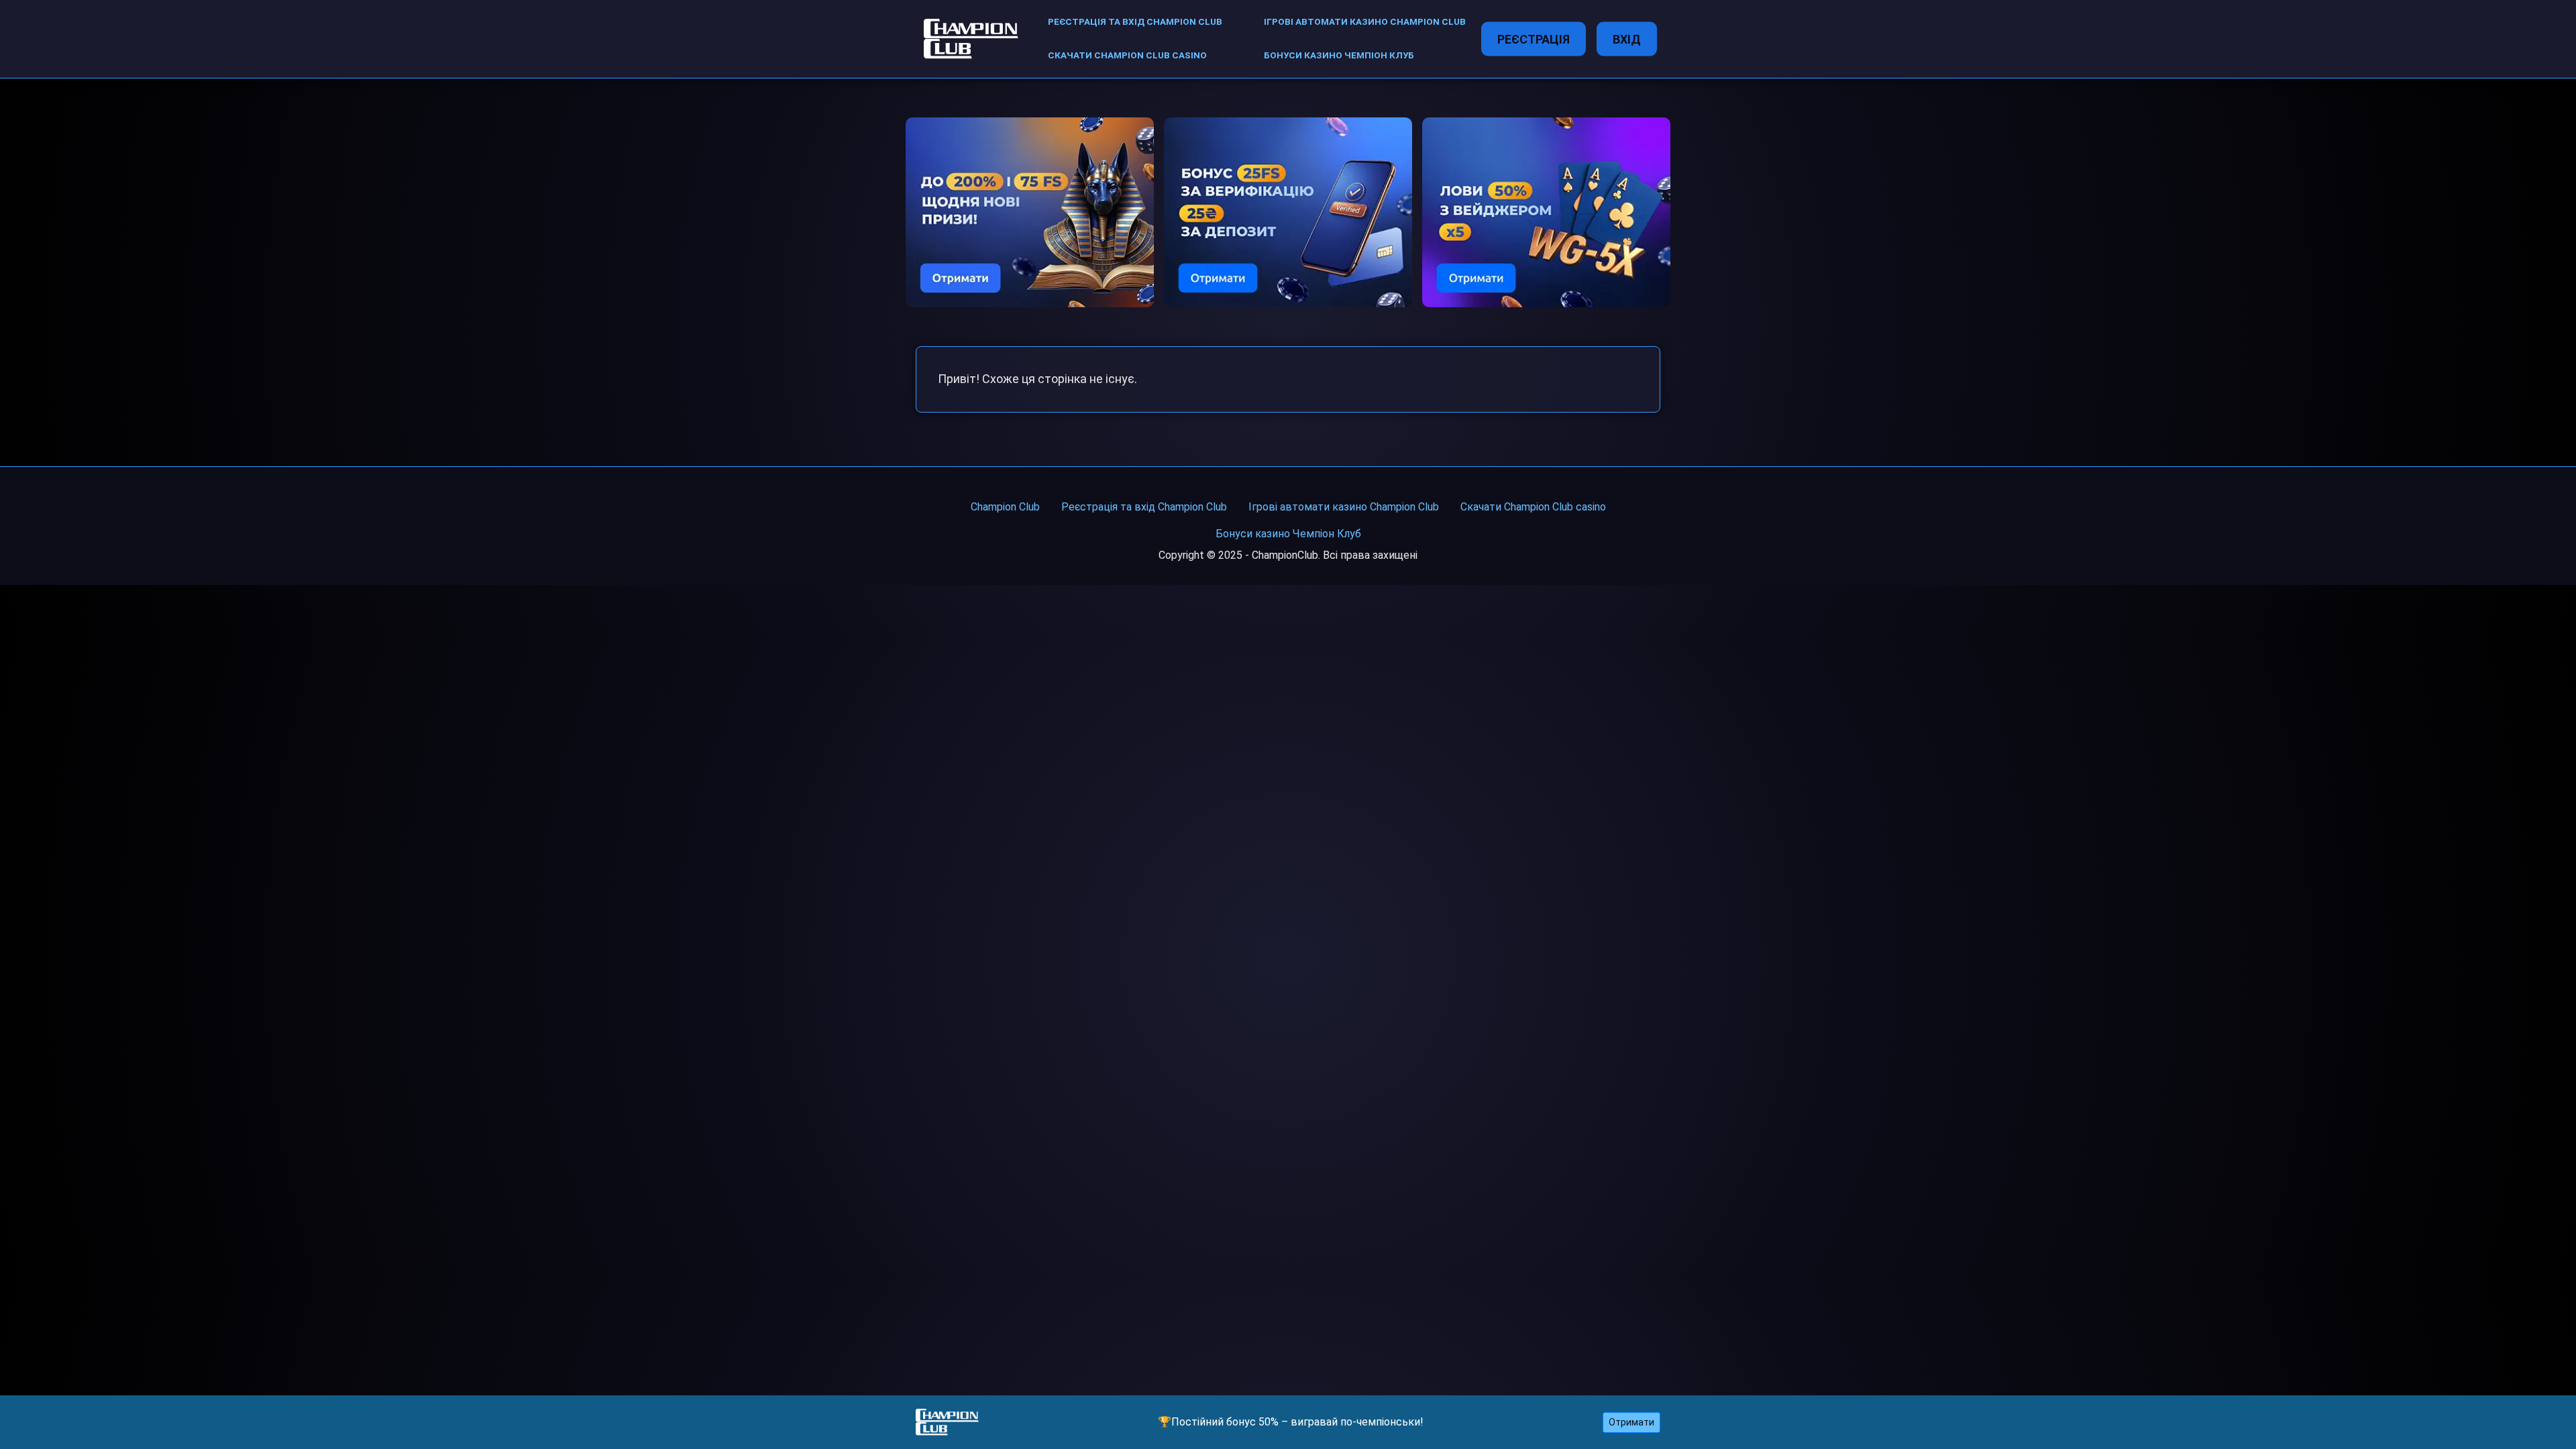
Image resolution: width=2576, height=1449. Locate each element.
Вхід (1627, 39)
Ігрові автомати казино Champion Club (1365, 22)
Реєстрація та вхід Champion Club (1135, 22)
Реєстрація (1534, 39)
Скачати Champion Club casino (1127, 55)
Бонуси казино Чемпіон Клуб (1339, 55)
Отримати (1631, 1422)
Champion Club (1005, 507)
